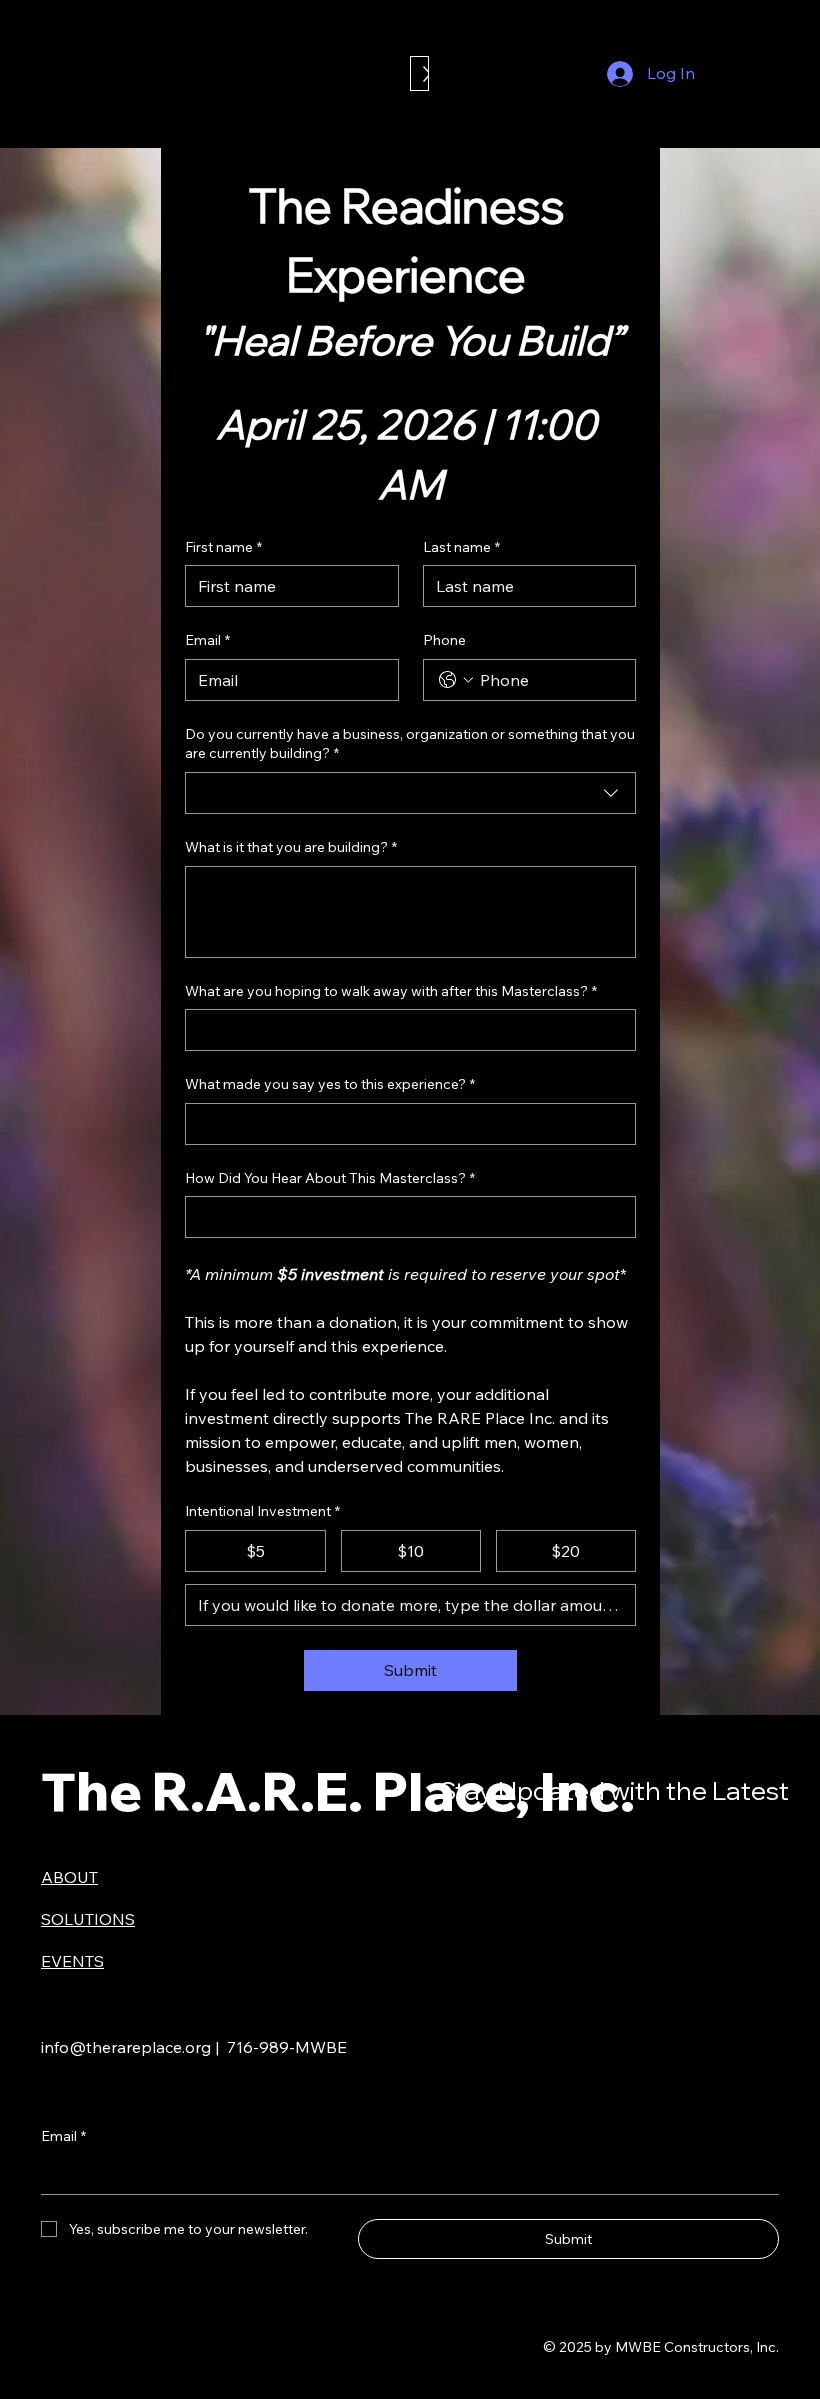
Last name (461, 547)
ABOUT (69, 1877)
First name (223, 547)
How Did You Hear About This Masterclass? (330, 1178)
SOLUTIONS (88, 1919)
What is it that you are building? (291, 847)
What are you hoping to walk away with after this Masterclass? (391, 991)
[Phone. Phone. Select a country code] (456, 680)
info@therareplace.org (126, 2047)
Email (207, 640)
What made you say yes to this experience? (330, 1084)
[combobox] (410, 793)
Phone (444, 640)
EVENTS (72, 1961)
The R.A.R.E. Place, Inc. (338, 1790)
